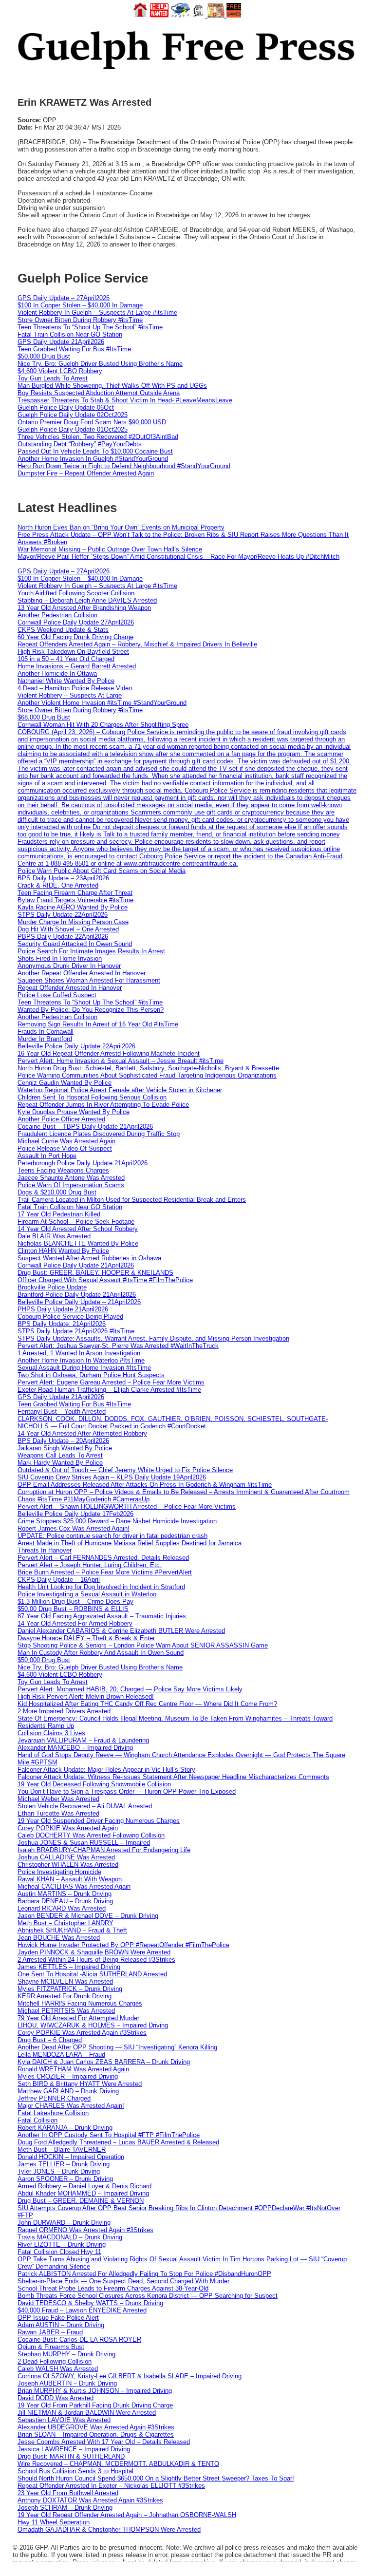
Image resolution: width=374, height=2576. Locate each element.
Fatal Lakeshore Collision (53, 2113)
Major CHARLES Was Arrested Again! (71, 2106)
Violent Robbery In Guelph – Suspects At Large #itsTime (97, 313)
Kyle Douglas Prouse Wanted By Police (74, 1112)
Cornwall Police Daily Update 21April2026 (76, 1265)
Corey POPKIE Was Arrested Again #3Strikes (82, 2033)
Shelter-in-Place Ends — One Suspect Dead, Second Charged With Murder (123, 2281)
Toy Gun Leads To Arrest (53, 378)
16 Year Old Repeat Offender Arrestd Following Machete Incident (109, 1053)
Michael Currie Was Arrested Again (66, 1141)
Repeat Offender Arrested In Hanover (70, 988)
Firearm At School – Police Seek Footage (76, 1222)
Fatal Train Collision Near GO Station (70, 334)
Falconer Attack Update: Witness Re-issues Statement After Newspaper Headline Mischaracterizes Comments (173, 1777)
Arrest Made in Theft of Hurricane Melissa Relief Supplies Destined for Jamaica (130, 1543)
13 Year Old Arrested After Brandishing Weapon (84, 608)
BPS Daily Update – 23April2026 (63, 878)
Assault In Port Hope (47, 1156)
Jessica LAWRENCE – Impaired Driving (74, 2449)
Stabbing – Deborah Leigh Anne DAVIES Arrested (87, 600)
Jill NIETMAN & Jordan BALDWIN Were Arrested (87, 2413)
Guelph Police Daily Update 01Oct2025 (73, 429)
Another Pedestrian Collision (57, 615)
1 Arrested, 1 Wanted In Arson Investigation (79, 1353)
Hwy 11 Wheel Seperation (54, 2522)
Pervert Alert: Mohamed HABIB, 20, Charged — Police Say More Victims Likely (130, 1689)
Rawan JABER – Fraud (50, 2332)
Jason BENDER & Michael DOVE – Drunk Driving (88, 1916)
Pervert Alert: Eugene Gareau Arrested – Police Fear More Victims (111, 1382)
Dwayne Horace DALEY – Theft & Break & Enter (86, 1638)
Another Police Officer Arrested (61, 1119)
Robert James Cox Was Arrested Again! (74, 1528)
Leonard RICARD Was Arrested (62, 1908)
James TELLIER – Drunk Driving (64, 2164)
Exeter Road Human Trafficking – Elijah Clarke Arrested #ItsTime (109, 1390)
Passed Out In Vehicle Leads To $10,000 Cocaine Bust (95, 451)
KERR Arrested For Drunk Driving (65, 1996)
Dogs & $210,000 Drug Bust (57, 1192)
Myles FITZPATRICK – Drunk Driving (70, 1989)
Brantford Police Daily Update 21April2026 (77, 1295)
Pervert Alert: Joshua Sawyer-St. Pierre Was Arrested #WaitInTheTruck (118, 1346)
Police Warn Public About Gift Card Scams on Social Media (102, 871)
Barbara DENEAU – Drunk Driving (65, 1901)
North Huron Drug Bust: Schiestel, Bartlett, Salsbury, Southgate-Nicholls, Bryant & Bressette (148, 1068)
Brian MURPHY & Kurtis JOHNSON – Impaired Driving (95, 2391)
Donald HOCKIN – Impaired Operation (71, 2157)
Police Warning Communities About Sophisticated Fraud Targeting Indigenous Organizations (147, 1075)
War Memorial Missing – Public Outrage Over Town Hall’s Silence (110, 549)
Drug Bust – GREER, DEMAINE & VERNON (81, 2201)
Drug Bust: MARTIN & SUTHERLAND (71, 2456)
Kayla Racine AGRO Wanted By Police (73, 907)
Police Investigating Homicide (59, 1872)
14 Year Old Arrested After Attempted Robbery (82, 1433)
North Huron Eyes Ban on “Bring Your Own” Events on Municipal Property (121, 527)
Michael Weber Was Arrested (58, 1799)
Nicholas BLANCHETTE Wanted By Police (78, 1243)
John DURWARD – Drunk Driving (64, 2223)
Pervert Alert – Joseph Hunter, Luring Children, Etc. (90, 1565)
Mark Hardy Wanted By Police (60, 1463)
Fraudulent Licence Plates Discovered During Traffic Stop (99, 1134)
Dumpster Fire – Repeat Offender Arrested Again (86, 473)
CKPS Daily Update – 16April (59, 1580)
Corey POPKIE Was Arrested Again (68, 1828)
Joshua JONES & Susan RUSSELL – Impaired (84, 1843)
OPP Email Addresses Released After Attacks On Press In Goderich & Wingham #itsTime (145, 1485)
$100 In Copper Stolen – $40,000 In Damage (80, 305)
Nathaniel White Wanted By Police (66, 681)
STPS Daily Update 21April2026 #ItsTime (76, 1331)
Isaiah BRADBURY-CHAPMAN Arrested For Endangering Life (104, 1850)
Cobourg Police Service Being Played (70, 1316)
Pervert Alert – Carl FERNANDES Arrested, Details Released (103, 1558)
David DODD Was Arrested (56, 2398)
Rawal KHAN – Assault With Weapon (70, 1879)
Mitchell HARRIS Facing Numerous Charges (80, 2003)
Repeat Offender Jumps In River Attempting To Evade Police (103, 1105)
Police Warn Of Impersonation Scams (71, 1185)
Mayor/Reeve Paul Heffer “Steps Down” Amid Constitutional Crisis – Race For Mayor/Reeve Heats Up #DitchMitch (178, 557)
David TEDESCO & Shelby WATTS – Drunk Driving (90, 2303)
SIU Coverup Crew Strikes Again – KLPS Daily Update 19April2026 (112, 1477)
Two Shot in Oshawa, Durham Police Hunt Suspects (91, 1375)
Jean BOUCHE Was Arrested (59, 1938)
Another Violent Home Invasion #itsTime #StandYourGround (102, 703)
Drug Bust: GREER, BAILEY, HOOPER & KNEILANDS (95, 1273)
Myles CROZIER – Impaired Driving (68, 2076)
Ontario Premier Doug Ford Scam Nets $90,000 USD (92, 422)
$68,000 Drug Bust (44, 717)
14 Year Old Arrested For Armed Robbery (75, 1623)
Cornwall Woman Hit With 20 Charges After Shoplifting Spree (103, 725)
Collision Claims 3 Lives (51, 1733)
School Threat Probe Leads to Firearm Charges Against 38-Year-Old (113, 2288)
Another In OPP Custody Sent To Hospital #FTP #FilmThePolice (109, 2135)
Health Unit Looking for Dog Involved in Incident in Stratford (101, 1587)
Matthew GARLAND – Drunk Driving (68, 2091)
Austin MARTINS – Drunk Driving (65, 1894)
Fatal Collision (37, 2120)
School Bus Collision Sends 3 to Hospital (75, 2471)
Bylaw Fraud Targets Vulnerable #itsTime (75, 900)
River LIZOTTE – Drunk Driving (62, 2245)
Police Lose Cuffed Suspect (57, 995)
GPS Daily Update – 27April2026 (64, 298)
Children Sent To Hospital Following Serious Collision (92, 1097)
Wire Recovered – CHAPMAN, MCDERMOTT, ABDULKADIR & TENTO (118, 2464)
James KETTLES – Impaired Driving (69, 1967)
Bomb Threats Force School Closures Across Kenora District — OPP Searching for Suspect (148, 2296)
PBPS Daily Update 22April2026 (63, 937)
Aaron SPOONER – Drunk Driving (65, 2179)
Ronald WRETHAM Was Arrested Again (73, 2069)
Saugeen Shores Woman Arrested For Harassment (89, 980)
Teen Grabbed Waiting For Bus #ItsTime (74, 349)
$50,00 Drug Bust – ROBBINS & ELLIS (73, 1609)
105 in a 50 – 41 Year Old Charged (66, 659)
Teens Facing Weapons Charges (63, 1170)
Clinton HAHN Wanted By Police (63, 1251)
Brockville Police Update (52, 1287)
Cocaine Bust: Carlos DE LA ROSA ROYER (79, 2339)
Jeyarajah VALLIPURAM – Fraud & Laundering (83, 1740)
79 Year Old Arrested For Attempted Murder (78, 2018)
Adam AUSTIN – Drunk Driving (61, 2325)
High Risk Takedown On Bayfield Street (73, 652)
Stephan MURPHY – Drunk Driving (66, 2354)
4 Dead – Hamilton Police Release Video (75, 688)
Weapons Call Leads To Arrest (60, 1455)
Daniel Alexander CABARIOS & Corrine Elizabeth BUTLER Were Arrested (121, 1631)
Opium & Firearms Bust (51, 2347)
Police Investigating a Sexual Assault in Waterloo (87, 1594)
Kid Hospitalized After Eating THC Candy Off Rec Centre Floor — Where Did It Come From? (147, 1704)
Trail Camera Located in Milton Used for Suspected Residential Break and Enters (132, 1200)
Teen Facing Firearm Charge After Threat (75, 893)
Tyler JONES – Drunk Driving (59, 2171)
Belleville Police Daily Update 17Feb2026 (75, 1514)
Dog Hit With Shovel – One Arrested (68, 929)
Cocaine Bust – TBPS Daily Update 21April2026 (85, 1127)
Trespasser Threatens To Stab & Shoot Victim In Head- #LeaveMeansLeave (125, 400)
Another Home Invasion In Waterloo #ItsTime (81, 1360)
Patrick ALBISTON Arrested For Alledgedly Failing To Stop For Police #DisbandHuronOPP (144, 2274)
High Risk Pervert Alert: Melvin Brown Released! (86, 1696)
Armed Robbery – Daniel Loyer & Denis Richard (84, 2186)
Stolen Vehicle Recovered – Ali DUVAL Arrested (85, 1806)
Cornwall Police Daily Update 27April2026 (76, 622)
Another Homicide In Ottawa (57, 673)
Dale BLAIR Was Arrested (54, 1236)
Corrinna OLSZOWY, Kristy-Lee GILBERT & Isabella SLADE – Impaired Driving (130, 2376)
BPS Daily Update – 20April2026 (63, 1441)
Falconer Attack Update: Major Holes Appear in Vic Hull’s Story (106, 1770)
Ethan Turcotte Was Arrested (58, 1813)
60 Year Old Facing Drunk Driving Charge (75, 637)
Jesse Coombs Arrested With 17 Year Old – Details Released (104, 2442)
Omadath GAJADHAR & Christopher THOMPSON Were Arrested (109, 2529)
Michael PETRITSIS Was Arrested (66, 2011)
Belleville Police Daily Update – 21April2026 (79, 1302)
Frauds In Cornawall (46, 1032)
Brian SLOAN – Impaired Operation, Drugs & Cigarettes (96, 2434)
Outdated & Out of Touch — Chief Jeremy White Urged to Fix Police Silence (125, 1470)
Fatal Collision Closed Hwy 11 (59, 2252)
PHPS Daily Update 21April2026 (63, 1309)
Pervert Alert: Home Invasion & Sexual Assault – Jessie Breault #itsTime (121, 1061)
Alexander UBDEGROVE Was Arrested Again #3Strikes (96, 2427)
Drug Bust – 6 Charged (50, 2040)
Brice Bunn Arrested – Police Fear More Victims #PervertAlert (105, 1572)
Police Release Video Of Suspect (65, 1148)
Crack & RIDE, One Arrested (58, 885)
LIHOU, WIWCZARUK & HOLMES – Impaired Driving (93, 2025)
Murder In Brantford (45, 1039)
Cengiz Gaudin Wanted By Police (65, 1083)
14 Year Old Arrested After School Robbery (78, 1229)
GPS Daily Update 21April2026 (61, 342)
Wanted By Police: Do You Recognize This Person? (91, 1010)
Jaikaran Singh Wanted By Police (65, 1448)
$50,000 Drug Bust (44, 356)
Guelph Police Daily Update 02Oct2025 (73, 415)
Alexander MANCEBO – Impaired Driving (75, 1748)
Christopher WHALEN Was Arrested (68, 1865)
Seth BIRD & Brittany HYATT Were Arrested (80, 2084)
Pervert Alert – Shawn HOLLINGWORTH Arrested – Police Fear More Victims (127, 1506)
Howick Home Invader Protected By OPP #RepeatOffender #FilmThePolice (123, 1945)
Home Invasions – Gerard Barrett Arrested (77, 666)
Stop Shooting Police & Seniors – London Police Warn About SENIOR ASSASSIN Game (143, 1645)
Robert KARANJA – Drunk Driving (65, 2128)
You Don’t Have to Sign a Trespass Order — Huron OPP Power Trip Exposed (127, 1791)
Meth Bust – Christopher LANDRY (65, 1923)
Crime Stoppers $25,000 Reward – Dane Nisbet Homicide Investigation (117, 1521)
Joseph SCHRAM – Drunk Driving (65, 2508)
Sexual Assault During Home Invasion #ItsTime (84, 1368)
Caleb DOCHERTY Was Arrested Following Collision (91, 1835)
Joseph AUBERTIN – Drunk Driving (67, 2383)
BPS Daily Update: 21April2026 (62, 1324)
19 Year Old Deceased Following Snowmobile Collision (94, 1784)
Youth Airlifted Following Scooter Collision (76, 593)
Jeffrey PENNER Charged (54, 2098)
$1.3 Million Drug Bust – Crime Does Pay (75, 1601)
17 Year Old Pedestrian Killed (59, 1214)
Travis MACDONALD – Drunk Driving (70, 2237)
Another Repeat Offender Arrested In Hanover (82, 973)
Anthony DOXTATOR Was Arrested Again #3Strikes (90, 2500)
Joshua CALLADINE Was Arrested (66, 1857)
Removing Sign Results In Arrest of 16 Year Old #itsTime (98, 1024)
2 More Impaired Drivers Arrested (64, 1711)
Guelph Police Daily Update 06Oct (66, 407)
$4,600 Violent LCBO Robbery (60, 371)
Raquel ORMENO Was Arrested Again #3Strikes (85, 2230)
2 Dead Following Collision (55, 2361)
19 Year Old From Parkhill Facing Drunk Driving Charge (95, 2405)
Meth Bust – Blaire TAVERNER (62, 2150)
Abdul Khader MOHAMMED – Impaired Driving (83, 2193)
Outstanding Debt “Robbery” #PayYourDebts (80, 444)
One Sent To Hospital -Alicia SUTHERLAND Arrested (92, 1974)
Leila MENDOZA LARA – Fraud (61, 2055)
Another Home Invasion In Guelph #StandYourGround (93, 459)
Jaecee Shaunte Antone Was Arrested (71, 1178)
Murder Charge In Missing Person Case (73, 922)
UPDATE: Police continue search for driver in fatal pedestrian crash (112, 1536)
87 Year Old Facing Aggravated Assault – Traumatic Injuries (102, 1616)
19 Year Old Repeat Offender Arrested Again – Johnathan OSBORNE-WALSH (127, 2515)
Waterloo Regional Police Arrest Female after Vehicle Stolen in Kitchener (120, 1090)
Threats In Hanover (45, 1550)
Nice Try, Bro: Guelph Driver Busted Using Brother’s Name (100, 364)
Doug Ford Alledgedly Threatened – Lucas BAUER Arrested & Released (118, 2142)
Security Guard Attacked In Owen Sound (75, 944)
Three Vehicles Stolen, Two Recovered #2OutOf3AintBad (98, 437)
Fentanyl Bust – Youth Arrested (62, 1411)
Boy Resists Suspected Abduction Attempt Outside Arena (99, 393)
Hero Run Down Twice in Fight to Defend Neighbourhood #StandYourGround (124, 466)
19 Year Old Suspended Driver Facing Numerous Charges (99, 1821)
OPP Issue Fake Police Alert (58, 2318)
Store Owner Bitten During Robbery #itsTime (80, 320)
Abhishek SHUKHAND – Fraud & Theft (72, 1930)
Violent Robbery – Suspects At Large (70, 695)
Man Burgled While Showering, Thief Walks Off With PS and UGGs (112, 386)
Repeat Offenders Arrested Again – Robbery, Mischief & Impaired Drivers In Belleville (137, 644)
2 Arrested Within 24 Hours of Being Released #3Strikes (96, 1960)
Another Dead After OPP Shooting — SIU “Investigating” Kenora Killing (117, 2047)
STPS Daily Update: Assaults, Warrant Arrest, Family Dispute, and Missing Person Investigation (153, 1338)
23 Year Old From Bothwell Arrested (68, 2493)
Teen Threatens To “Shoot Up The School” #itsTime (90, 327)
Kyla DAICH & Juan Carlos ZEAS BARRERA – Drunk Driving (104, 2062)
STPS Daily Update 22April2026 (63, 915)
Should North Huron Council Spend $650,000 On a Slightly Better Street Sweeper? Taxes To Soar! (156, 2478)
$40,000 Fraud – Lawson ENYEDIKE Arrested (82, 2310)
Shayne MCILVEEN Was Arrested (65, 1981)
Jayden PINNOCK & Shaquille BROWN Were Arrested (94, 1952)
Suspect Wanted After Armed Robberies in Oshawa (89, 1258)
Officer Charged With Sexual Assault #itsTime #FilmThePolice (105, 1280)
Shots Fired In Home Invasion (60, 958)
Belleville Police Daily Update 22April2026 (76, 1046)
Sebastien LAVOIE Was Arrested (64, 2420)
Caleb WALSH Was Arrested (58, 2369)
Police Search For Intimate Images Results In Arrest (91, 951)
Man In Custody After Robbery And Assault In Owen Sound (101, 1653)
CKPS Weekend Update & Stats (63, 630)
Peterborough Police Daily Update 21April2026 (83, 1163)
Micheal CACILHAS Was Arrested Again (74, 1886)
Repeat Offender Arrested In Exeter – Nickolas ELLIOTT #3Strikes (111, 2486)
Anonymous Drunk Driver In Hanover (69, 966)
